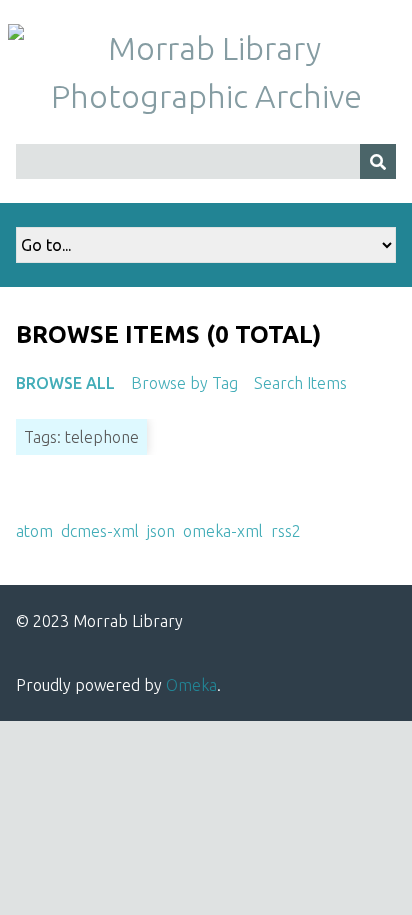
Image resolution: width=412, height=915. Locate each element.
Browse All (65, 383)
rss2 (286, 531)
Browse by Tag (184, 383)
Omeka (191, 685)
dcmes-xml (100, 531)
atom (34, 531)
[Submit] (378, 161)
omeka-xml (223, 531)
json (161, 531)
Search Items (300, 383)
